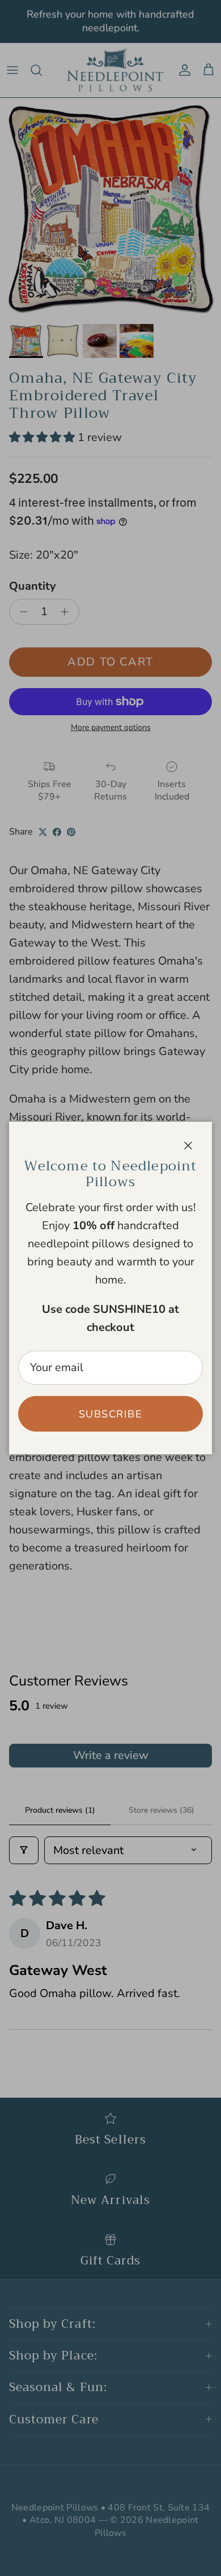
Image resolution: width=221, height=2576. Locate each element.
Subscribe (110, 1414)
